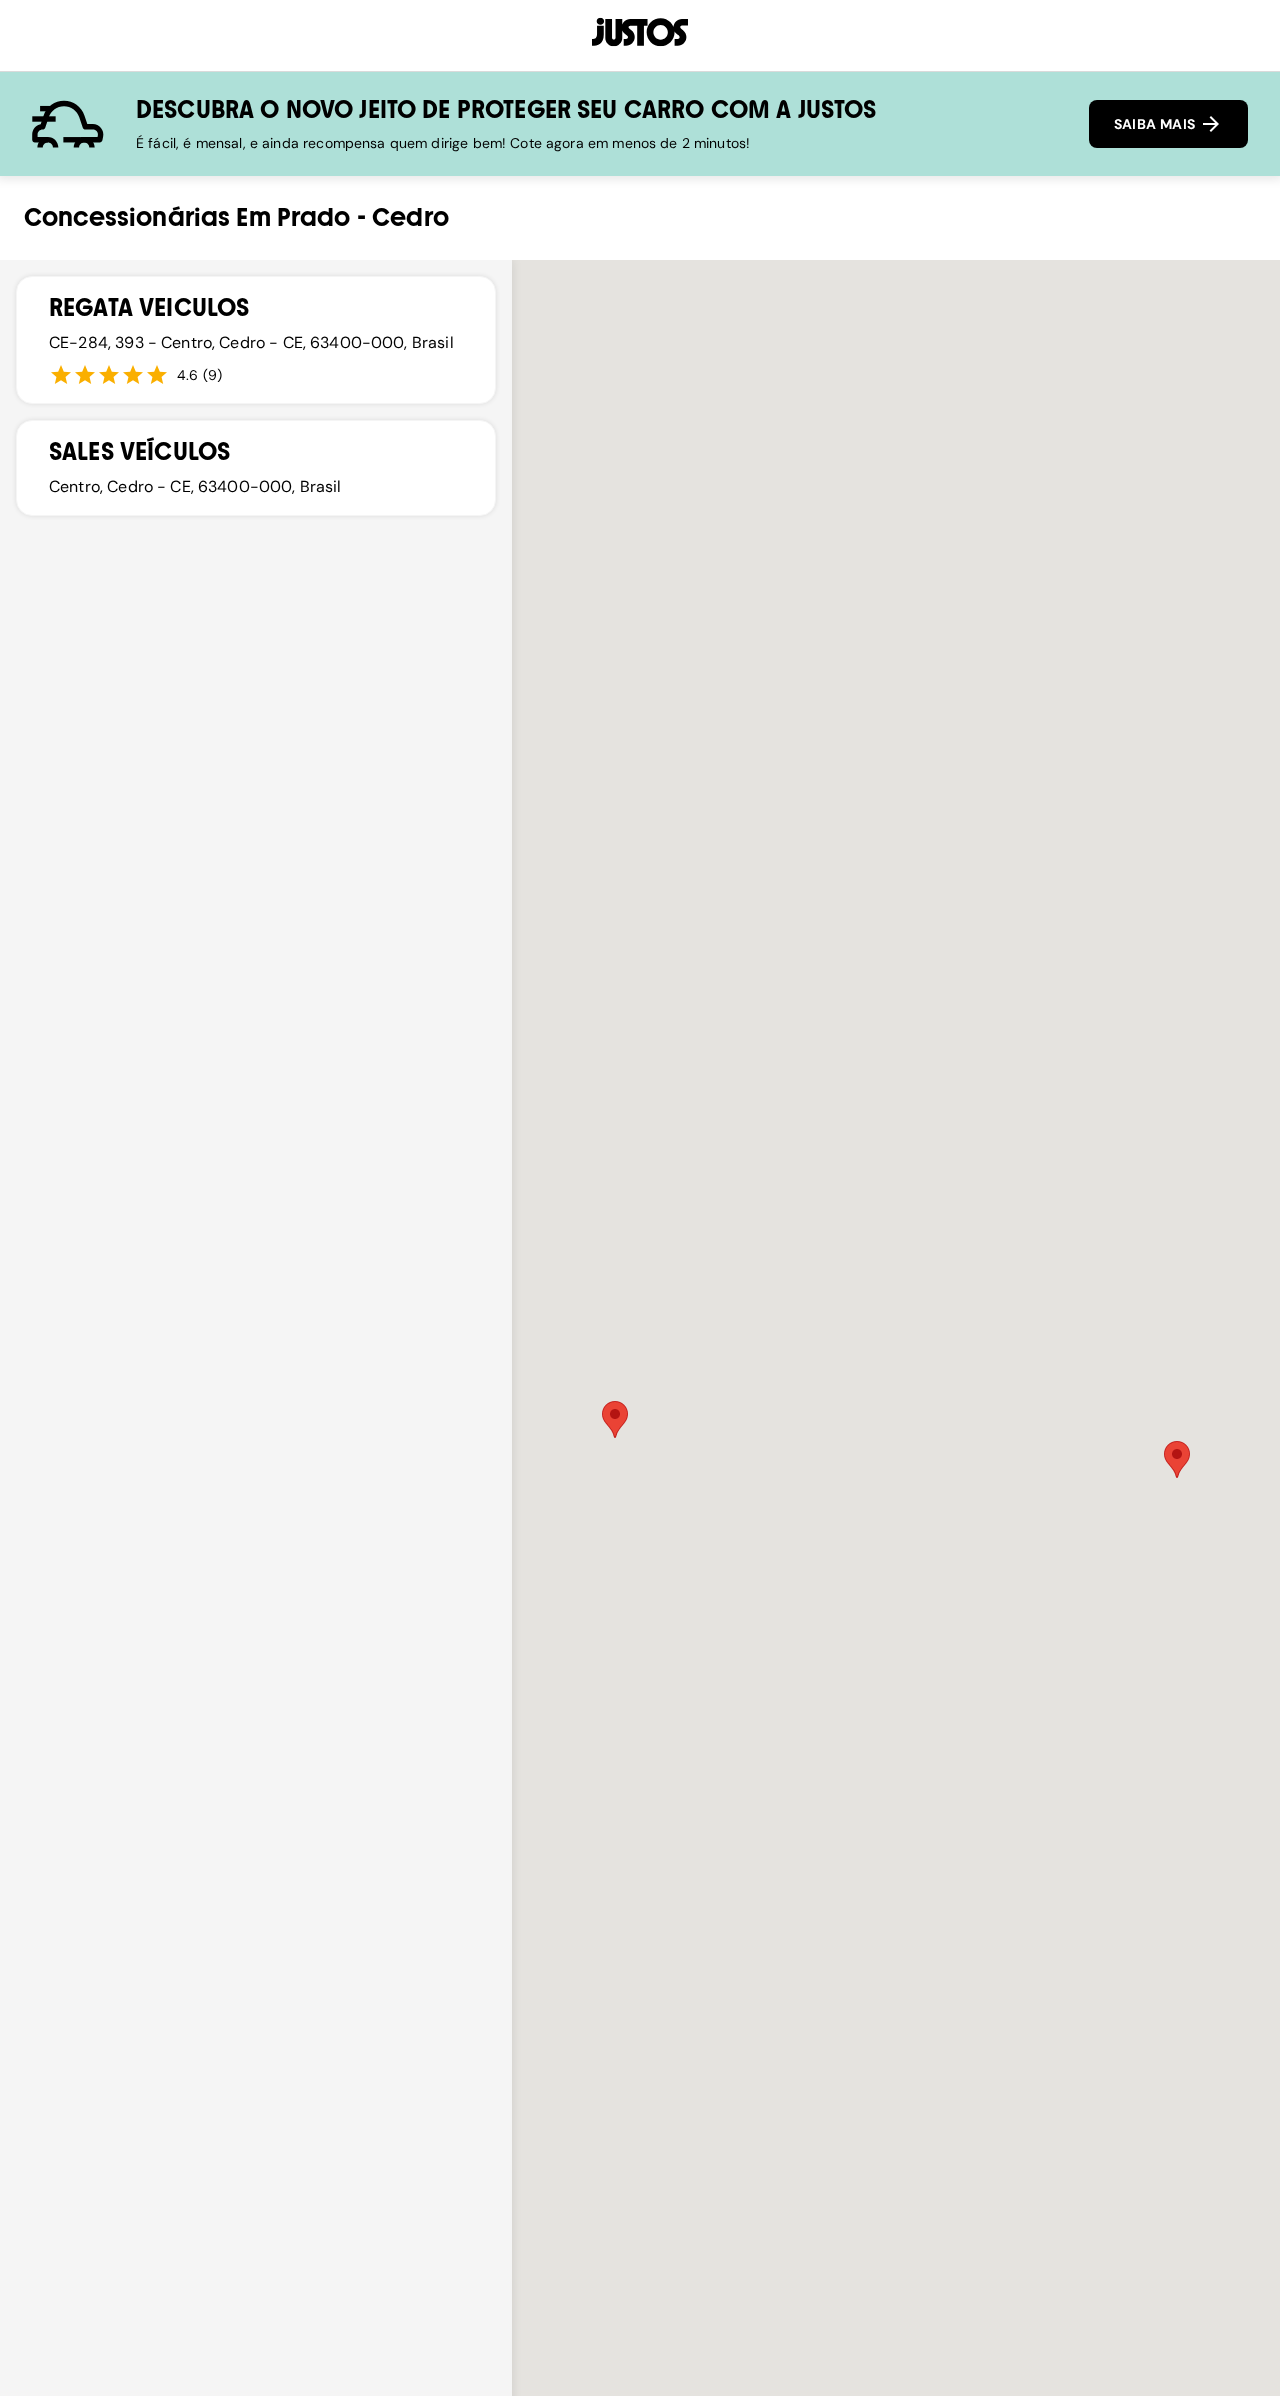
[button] (615, 1419)
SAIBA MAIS (1156, 124)
